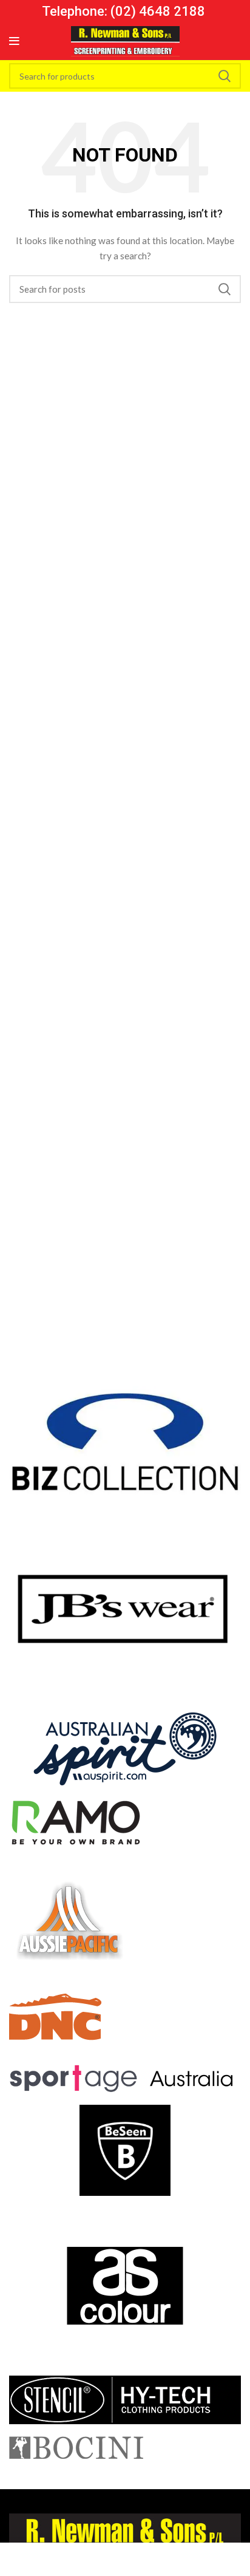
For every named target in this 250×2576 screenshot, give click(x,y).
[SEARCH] (225, 76)
